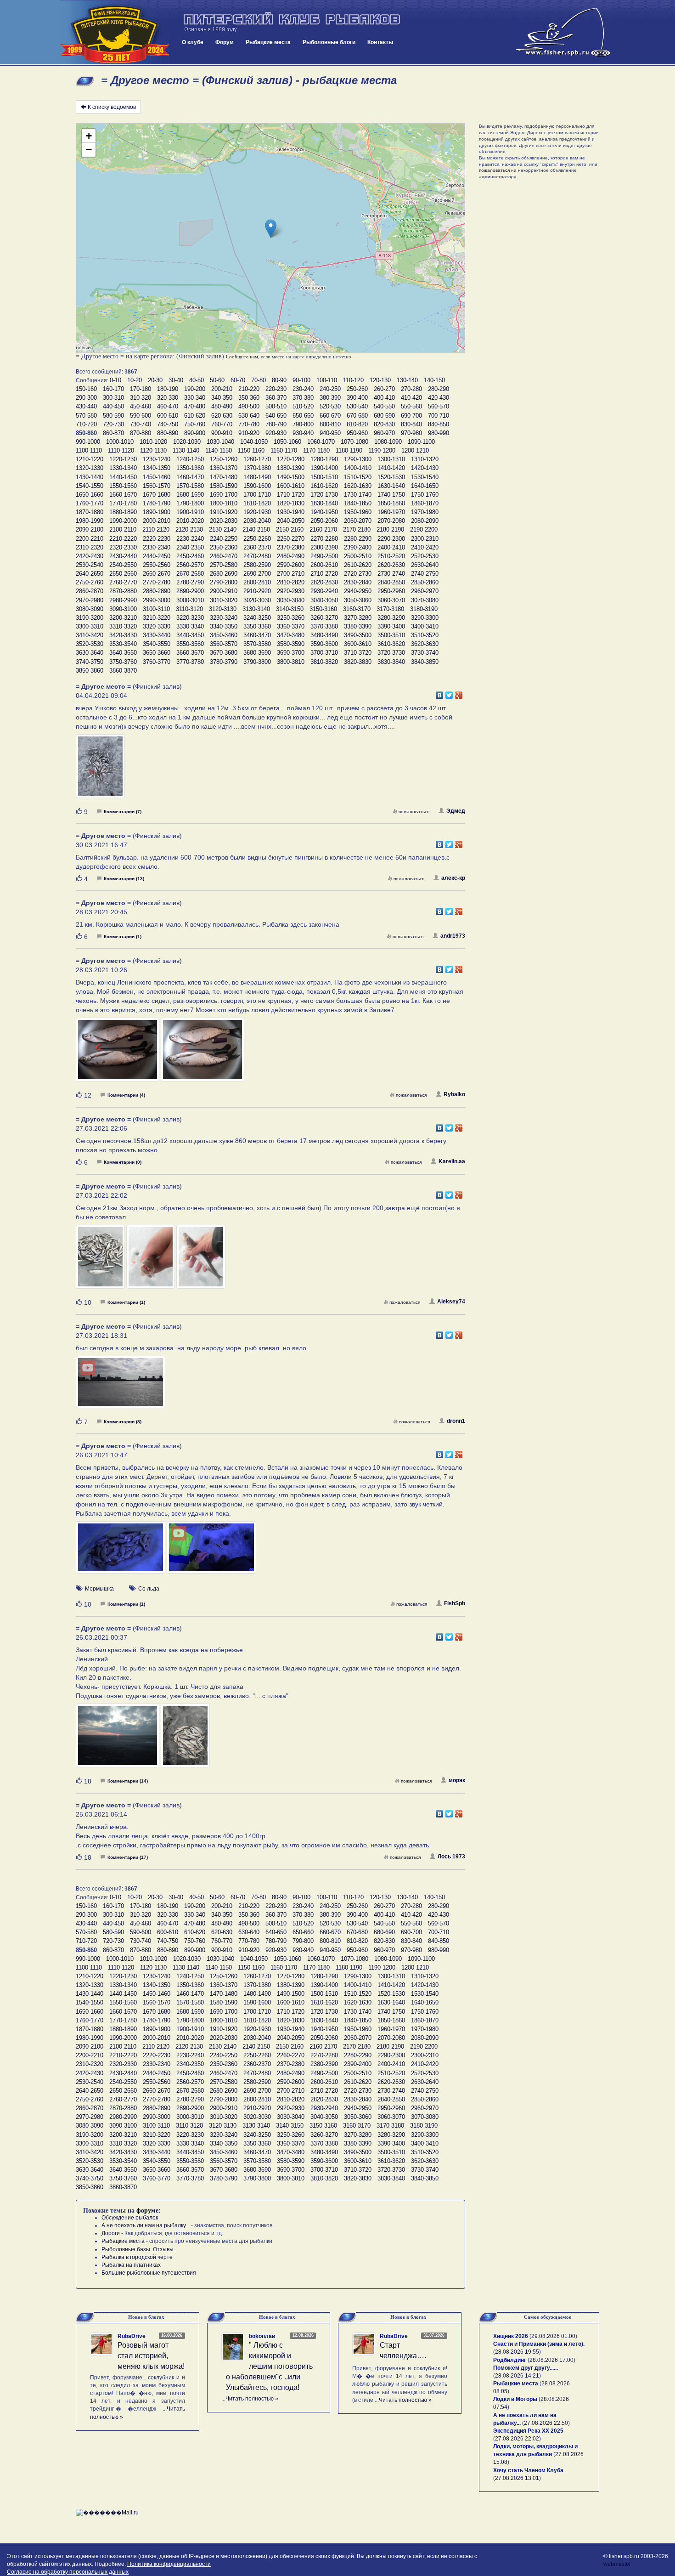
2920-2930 (291, 591)
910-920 (249, 433)
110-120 (353, 380)
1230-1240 (157, 459)
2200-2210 (90, 539)
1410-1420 (391, 468)
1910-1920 (224, 512)
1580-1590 (224, 486)
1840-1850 (358, 503)
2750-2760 (90, 582)
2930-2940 (324, 591)
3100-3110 (156, 609)
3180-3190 (424, 609)
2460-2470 (224, 556)
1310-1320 (425, 459)
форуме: (149, 2211)
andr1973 (453, 936)
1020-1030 (187, 442)
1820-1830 (291, 503)
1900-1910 (190, 512)
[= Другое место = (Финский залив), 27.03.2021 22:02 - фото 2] (152, 1261)
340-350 (222, 398)
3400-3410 (425, 626)
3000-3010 (190, 600)
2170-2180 (357, 529)
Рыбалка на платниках (131, 2265)
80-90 (279, 380)
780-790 (276, 424)
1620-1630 (358, 486)
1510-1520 (358, 477)
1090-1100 (421, 442)
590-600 (141, 416)
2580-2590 (257, 565)
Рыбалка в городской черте (137, 2257)
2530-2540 (90, 565)
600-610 (168, 416)
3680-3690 (257, 653)
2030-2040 (257, 521)
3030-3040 (291, 600)
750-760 (195, 424)
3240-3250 (257, 618)
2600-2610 (324, 565)
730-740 (141, 424)
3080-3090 (90, 609)
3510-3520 (425, 635)
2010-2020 (190, 521)
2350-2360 (224, 547)
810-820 (357, 424)
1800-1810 (224, 503)
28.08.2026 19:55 (517, 2352)
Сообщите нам (242, 357)
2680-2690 (224, 574)
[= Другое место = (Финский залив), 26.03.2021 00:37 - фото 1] (118, 1740)
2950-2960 (391, 591)
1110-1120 (121, 450)
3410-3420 (90, 635)
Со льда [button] (149, 1589)
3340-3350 (224, 626)
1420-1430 (425, 468)
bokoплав (262, 2336)
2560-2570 (190, 565)
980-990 (439, 433)
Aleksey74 (451, 1302)
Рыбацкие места (268, 42)
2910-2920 (257, 591)
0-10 (115, 380)
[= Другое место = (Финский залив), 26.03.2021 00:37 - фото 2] (185, 1740)
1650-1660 (90, 495)
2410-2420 (425, 547)
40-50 (197, 380)
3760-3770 (157, 662)
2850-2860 (425, 582)
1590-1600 (257, 486)
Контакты (380, 42)
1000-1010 (120, 442)
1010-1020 (153, 442)
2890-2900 (190, 591)
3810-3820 (324, 662)
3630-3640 (90, 653)
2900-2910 (224, 591)
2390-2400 (358, 547)
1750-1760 (425, 495)
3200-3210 (123, 618)
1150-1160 (251, 450)
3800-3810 (291, 662)
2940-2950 (358, 591)
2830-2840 (358, 582)
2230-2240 (190, 539)
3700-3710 (324, 653)
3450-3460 (224, 635)
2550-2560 (157, 565)
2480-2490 (291, 556)
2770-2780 (157, 582)
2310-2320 (90, 547)
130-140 (407, 380)
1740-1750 (391, 495)
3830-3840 (391, 662)
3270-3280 (358, 618)
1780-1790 (157, 503)
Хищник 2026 (511, 2336)
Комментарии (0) (123, 1162)
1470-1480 (224, 477)
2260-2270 (291, 539)
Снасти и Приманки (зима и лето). (539, 2344)
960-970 (384, 433)
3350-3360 (257, 626)
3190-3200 (90, 618)
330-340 (195, 398)
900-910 (222, 433)
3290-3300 (425, 618)
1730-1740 (358, 495)
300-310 (113, 398)
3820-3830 (358, 662)
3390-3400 (391, 626)
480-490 (222, 406)
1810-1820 (257, 503)
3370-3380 (324, 626)
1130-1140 (186, 450)
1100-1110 (89, 450)
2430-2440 (123, 556)
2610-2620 (358, 565)
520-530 (330, 406)
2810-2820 (291, 582)
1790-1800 (190, 503)
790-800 (303, 424)
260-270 (384, 389)
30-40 (176, 380)
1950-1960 (358, 512)
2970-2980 (90, 600)
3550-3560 (190, 644)
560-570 (439, 406)
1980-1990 (90, 521)
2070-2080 (391, 521)
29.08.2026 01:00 (553, 2336)
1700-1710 (257, 495)
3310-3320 (123, 626)
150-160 (86, 389)
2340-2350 (190, 547)
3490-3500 (358, 635)
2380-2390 (324, 547)
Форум (225, 42)
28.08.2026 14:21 (517, 2376)
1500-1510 (324, 477)
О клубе (193, 42)
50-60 (217, 380)
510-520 (303, 406)
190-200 (195, 389)
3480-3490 (324, 635)
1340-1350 (157, 468)
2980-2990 (123, 600)
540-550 (384, 406)
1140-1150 (219, 450)
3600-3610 (358, 644)
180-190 (168, 389)
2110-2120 (156, 529)
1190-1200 (382, 450)
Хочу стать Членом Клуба (528, 2470)
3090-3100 (123, 609)
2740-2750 (425, 574)
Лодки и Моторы (515, 2399)
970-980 (411, 433)
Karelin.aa (452, 1161)
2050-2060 (324, 521)
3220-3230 (190, 618)
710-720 (86, 424)
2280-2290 (358, 539)
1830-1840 (324, 503)
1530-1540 (425, 477)
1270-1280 (291, 459)
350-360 (249, 398)
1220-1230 (123, 459)
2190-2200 (424, 529)
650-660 (303, 416)
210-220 (249, 389)
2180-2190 (390, 529)
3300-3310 (90, 626)
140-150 (434, 380)
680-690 (384, 416)
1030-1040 (220, 442)
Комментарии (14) (128, 1781)
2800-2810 (257, 582)
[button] (271, 229)
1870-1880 (90, 512)
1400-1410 (358, 468)
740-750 (168, 424)
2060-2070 (358, 521)
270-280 (411, 389)
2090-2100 (90, 529)
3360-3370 (291, 626)
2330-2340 (157, 547)
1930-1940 (291, 512)
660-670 (330, 416)
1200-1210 (415, 450)
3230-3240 (224, 618)
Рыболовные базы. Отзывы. (138, 2249)
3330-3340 (190, 626)
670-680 (357, 416)
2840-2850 (391, 582)
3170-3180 (390, 609)
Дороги (111, 2233)
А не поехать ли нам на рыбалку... (146, 2225)
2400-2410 (391, 547)
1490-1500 (291, 477)
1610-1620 (324, 486)
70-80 (259, 380)
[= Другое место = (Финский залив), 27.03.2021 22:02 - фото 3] (201, 1261)
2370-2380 (291, 547)
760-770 (222, 424)
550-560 (411, 406)
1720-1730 (324, 495)
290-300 (86, 398)
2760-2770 (123, 582)
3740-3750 (90, 662)
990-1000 (88, 442)
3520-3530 (90, 644)
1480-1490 (257, 477)
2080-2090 (425, 521)
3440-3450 (190, 635)
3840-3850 (425, 662)
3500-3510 (391, 635)
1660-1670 (123, 495)
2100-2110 (123, 529)
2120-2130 (189, 529)
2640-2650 (90, 574)
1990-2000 (123, 521)
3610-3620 (391, 644)
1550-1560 (123, 486)
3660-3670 (190, 653)
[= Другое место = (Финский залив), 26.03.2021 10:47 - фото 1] (121, 1551)
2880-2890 (157, 591)
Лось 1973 (451, 1857)
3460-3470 (257, 635)
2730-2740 (391, 574)
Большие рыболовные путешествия (149, 2273)
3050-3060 (358, 600)
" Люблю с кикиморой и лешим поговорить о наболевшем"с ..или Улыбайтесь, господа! (269, 2366)
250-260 (357, 389)
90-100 (301, 380)
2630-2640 (425, 565)
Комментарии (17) (128, 1857)
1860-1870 (425, 503)
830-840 (411, 424)
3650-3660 (157, 653)
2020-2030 (224, 521)
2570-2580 (224, 565)
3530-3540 (123, 644)
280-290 (439, 389)
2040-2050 (291, 521)
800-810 (330, 424)
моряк (457, 1780)
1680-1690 (190, 495)
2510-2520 (391, 556)
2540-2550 (123, 565)
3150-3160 (323, 609)
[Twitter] (449, 693)
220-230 (276, 389)
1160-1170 (284, 450)
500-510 (276, 406)
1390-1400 (324, 468)
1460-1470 (190, 477)
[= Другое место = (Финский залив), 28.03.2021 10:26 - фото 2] (202, 1054)
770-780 (249, 424)
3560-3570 (224, 644)
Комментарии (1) (123, 937)
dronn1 (456, 1421)
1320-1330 (90, 468)
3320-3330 (157, 626)
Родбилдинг (510, 2360)
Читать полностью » (252, 2399)
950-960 (357, 433)
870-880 (141, 433)
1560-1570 (157, 486)
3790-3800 (257, 662)
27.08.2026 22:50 (546, 2423)
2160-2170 (323, 529)
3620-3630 (425, 644)
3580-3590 (291, 644)
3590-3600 (324, 644)
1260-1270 (257, 459)
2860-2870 (90, 591)
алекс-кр (453, 878)
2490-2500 (324, 556)
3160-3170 (357, 609)
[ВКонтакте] (440, 693)
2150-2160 (290, 529)
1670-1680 (157, 495)
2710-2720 (324, 574)
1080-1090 (388, 442)
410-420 (411, 398)
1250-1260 (224, 459)
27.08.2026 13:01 (517, 2478)
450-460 (141, 406)
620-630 (222, 416)
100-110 (327, 380)
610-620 (195, 416)
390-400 (357, 398)
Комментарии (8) (123, 1422)
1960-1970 (391, 512)
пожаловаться (414, 812)
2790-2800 (224, 582)
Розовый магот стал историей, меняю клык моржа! (151, 2356)
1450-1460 (157, 477)
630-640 (249, 416)
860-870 (113, 433)
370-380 (303, 398)
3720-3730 (391, 653)
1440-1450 (123, 477)
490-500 (249, 406)
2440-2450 (157, 556)
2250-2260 (257, 539)
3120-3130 (223, 609)
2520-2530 (425, 556)
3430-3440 (157, 635)
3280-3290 (391, 618)
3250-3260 (291, 618)
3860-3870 (123, 671)
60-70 (238, 380)
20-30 (155, 380)
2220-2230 (157, 539)
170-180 (141, 389)
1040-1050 (254, 442)
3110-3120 (189, 609)
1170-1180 (316, 450)
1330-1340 (123, 468)
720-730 (113, 424)
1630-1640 (391, 486)
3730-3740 (425, 653)
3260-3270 (324, 618)
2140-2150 (256, 529)
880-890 (168, 433)
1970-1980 (425, 512)
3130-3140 (256, 609)
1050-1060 (287, 442)
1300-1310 (391, 459)
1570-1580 (190, 486)
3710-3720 (358, 653)
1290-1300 (358, 459)
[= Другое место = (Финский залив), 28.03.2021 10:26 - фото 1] (118, 1054)
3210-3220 (157, 618)
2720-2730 (358, 574)
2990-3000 (157, 600)
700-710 (439, 416)
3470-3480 (291, 635)
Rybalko (454, 1094)
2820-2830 (324, 582)
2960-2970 (425, 591)
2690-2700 (257, 574)
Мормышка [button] (99, 1589)
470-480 (195, 406)
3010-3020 (224, 600)
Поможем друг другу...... (526, 2368)
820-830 (384, 424)
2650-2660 (123, 574)
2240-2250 (224, 539)
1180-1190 (349, 450)
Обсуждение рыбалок (130, 2218)
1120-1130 (153, 450)
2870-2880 (123, 591)
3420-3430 (123, 635)
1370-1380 (257, 468)
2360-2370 (257, 547)
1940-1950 (324, 512)
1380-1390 (291, 468)
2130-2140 (223, 529)
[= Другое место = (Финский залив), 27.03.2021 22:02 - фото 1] (101, 1261)
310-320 (141, 398)
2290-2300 (391, 539)
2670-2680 (190, 574)
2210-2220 (123, 539)
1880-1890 (123, 512)
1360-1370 (224, 468)
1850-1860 (391, 503)
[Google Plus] (459, 693)
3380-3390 (358, 626)
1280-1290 (324, 459)
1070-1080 (354, 442)
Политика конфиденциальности (169, 2564)
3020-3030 (257, 600)
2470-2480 (257, 556)
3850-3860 (90, 671)
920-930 (276, 433)
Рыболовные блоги (329, 42)
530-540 (357, 406)
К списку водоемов (112, 107)
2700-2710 (291, 574)
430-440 (86, 406)
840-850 (439, 424)
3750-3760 (123, 662)
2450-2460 (190, 556)
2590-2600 (291, 565)
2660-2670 (157, 574)
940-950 (330, 433)
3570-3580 (257, 644)
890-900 (195, 433)
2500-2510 (358, 556)
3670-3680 (224, 653)
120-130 (380, 380)
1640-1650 (425, 486)
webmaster (617, 2564)
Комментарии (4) (126, 1095)
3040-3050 (324, 600)
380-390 (330, 398)
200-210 (222, 389)
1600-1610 (291, 486)
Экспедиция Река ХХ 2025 (528, 2431)
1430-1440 (90, 477)
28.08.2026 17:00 (551, 2360)
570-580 (86, 416)
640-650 (276, 416)
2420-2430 (90, 556)
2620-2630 (391, 565)
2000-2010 (157, 521)
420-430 (439, 398)
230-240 (303, 389)
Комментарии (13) (124, 879)
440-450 (113, 406)
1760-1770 (90, 503)
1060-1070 (321, 442)
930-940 (303, 433)
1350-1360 (190, 468)
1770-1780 (123, 503)
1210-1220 (90, 459)
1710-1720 (291, 495)
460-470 (168, 406)
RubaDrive (132, 2336)
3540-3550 (157, 644)
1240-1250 (190, 459)
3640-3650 (123, 653)
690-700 (411, 416)
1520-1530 (391, 477)
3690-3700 (291, 653)
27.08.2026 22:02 (517, 2439)
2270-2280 (324, 539)
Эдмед (456, 811)
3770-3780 (190, 662)
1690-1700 (224, 495)
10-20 (135, 380)
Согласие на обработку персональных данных (68, 2572)
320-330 (168, 398)
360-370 (276, 398)
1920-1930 (257, 512)
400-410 (384, 398)
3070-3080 (425, 600)
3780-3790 (224, 662)
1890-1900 (157, 512)
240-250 (330, 389)
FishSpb (455, 1603)
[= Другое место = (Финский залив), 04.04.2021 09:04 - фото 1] (100, 770)
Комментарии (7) (123, 812)
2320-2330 (123, 547)
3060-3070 (391, 600)
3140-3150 (290, 609)
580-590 (113, 416)
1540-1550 (90, 486)
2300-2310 (425, 539)
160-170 (113, 389)
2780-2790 (190, 582)
